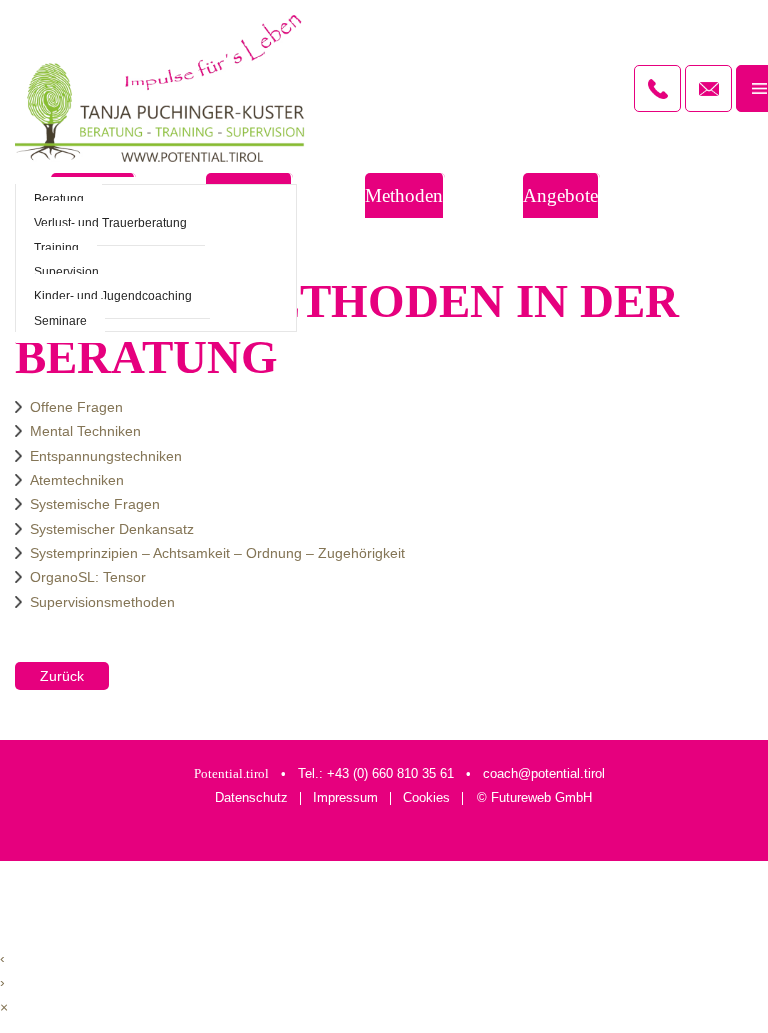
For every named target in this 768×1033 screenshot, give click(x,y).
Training (56, 248)
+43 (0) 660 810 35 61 (390, 773)
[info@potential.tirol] (708, 88)
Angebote (560, 195)
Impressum (345, 798)
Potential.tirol (231, 773)
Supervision (66, 272)
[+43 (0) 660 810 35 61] (657, 88)
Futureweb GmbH (541, 797)
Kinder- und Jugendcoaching (113, 296)
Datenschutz (251, 798)
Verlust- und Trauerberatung (110, 223)
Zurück (62, 676)
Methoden (404, 195)
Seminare (60, 321)
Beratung (59, 199)
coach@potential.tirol (544, 773)
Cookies (426, 798)
